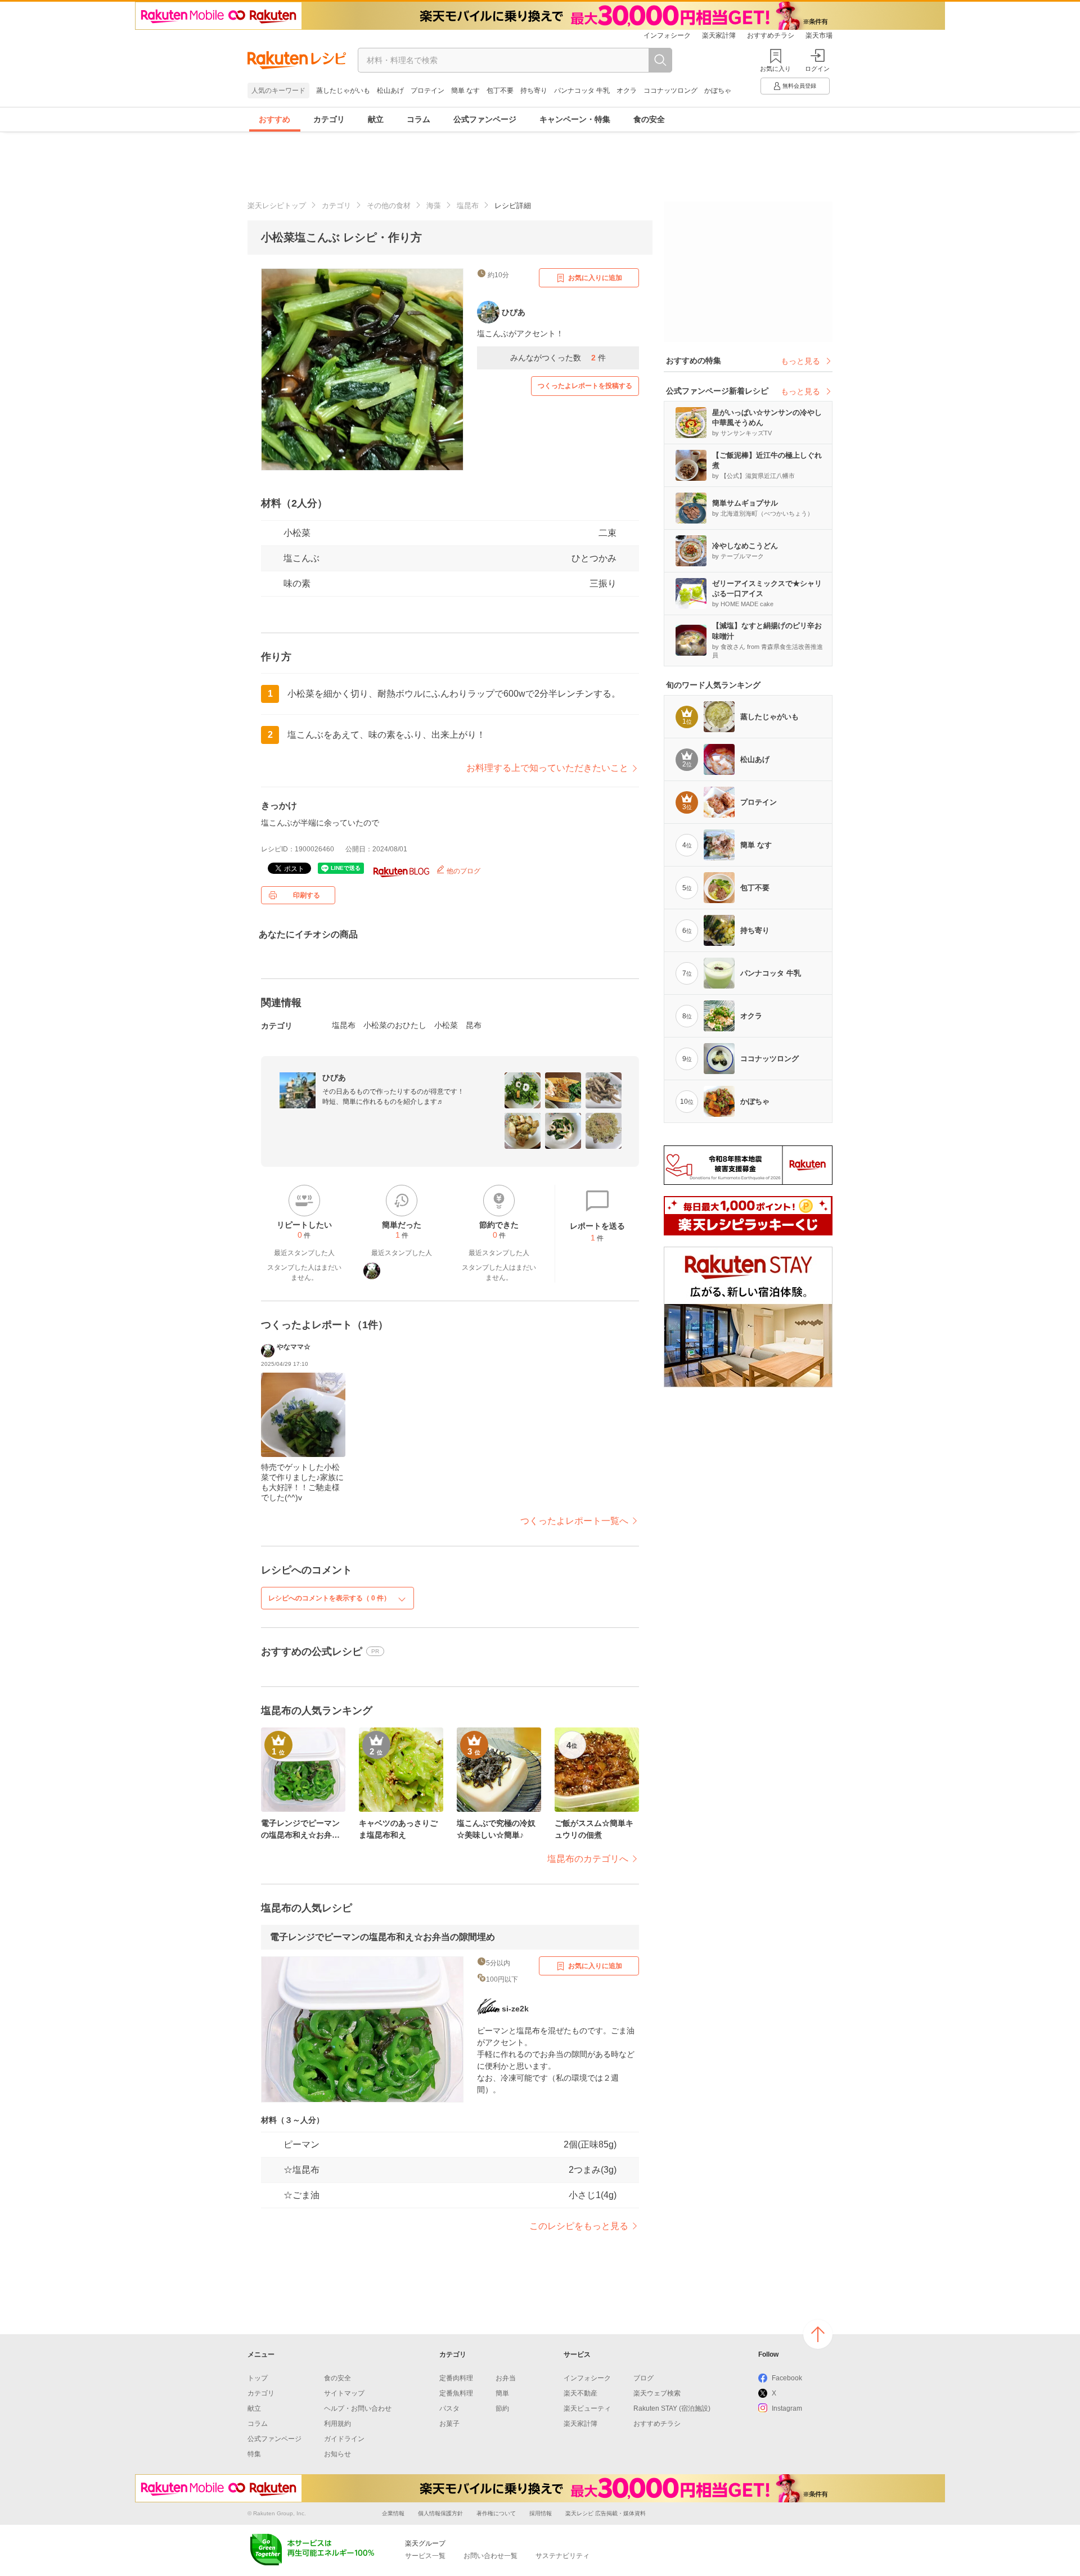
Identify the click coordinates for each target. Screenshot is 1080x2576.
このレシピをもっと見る (579, 2226)
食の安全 (649, 119)
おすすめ (274, 119)
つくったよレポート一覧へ (574, 1521)
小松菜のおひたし (395, 1025)
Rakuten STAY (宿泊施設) (672, 2408)
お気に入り (775, 69)
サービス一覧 (425, 2556)
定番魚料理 (456, 2393)
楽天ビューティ (587, 2408)
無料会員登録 (799, 86)
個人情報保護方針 (440, 2513)
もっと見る (800, 361)
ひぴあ (334, 1077)
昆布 (474, 1025)
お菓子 (449, 2424)
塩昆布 (468, 206)
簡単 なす (465, 91)
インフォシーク (667, 35)
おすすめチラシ (771, 35)
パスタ (449, 2408)
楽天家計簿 (719, 35)
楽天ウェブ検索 (657, 2393)
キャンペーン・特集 (575, 119)
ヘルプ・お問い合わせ (358, 2408)
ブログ (643, 2378)
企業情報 (393, 2513)
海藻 (434, 206)
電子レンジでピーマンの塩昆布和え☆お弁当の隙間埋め (382, 1937)
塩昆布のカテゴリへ (588, 1859)
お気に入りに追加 (595, 278)
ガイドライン (344, 2439)
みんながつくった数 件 (558, 358)
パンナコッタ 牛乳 (582, 91)
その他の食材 (389, 206)
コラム (418, 119)
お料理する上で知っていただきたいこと (547, 768)
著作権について (496, 2513)
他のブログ (463, 871)
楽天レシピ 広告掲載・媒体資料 (606, 2513)
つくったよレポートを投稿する (585, 386)
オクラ (627, 91)
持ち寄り (534, 91)
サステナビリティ (562, 2556)
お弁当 (506, 2378)
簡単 (502, 2393)
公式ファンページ (485, 119)
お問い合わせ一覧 (490, 2556)
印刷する (307, 895)
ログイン (817, 69)
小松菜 (297, 533)
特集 (254, 2454)
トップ (258, 2378)
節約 (502, 2408)
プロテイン (427, 91)
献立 (376, 119)
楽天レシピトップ (277, 206)
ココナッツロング (670, 91)
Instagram (787, 2408)
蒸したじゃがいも (343, 91)
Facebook (787, 2378)
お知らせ (337, 2454)
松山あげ (390, 91)
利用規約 (337, 2424)
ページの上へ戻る (818, 2334)
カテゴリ (329, 119)
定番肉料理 (456, 2378)
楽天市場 (819, 35)
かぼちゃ (718, 91)
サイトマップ (344, 2393)
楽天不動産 (580, 2393)
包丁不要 (500, 91)
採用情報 (541, 2513)
